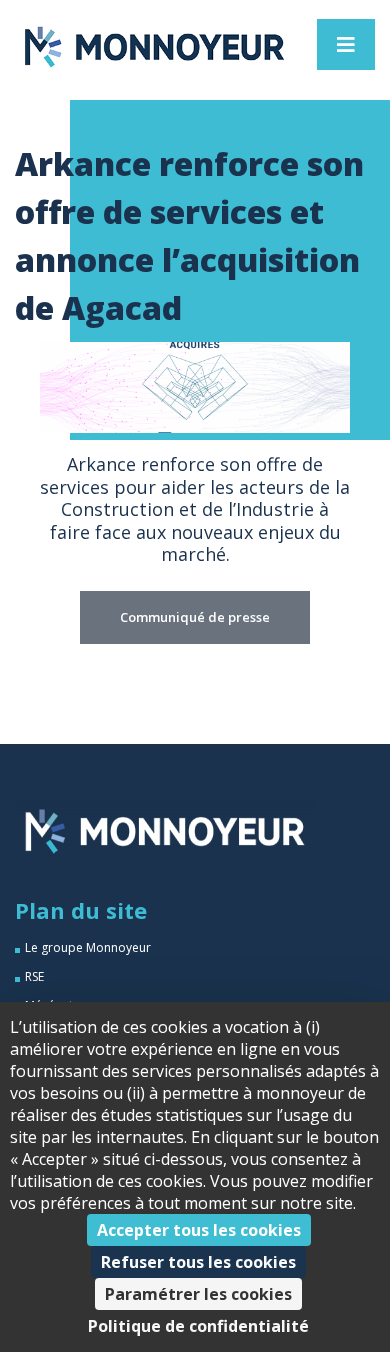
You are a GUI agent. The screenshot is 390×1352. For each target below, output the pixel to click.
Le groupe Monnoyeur (88, 947)
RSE (34, 976)
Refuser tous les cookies (198, 1262)
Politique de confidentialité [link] (198, 1326)
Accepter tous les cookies (199, 1230)
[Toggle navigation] (346, 44)
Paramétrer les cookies (198, 1294)
